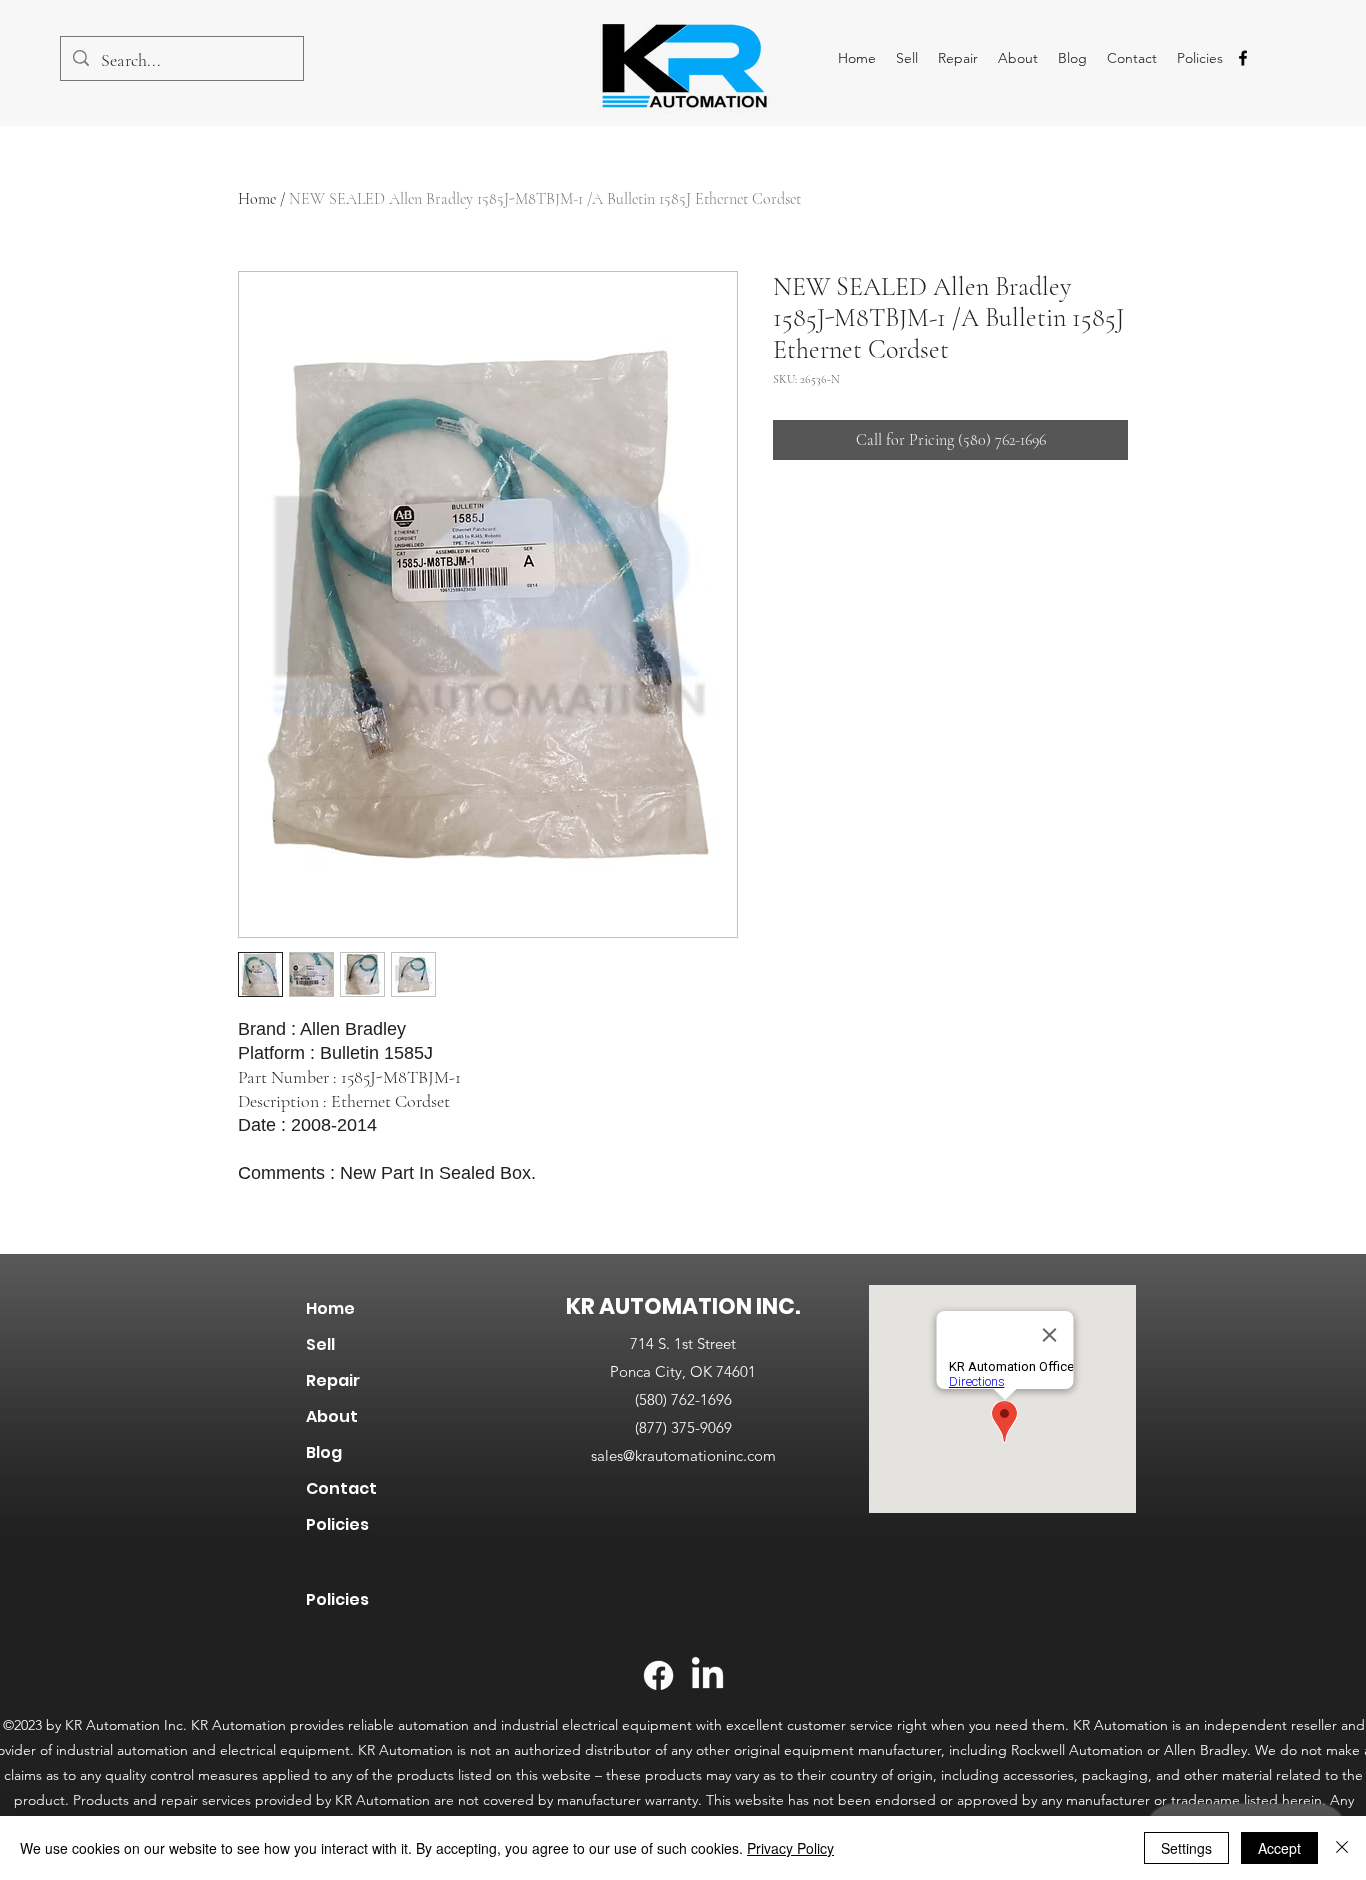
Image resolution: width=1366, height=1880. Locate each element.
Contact (341, 1488)
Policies (337, 1524)
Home (257, 199)
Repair (333, 1380)
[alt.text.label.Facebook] (1243, 58)
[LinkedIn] (707, 1675)
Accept (1279, 1848)
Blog (324, 1452)
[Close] (1342, 1848)
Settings (1186, 1848)
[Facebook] (658, 1675)
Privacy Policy (790, 1848)
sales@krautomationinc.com (683, 1455)
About (332, 1416)
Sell (320, 1344)
